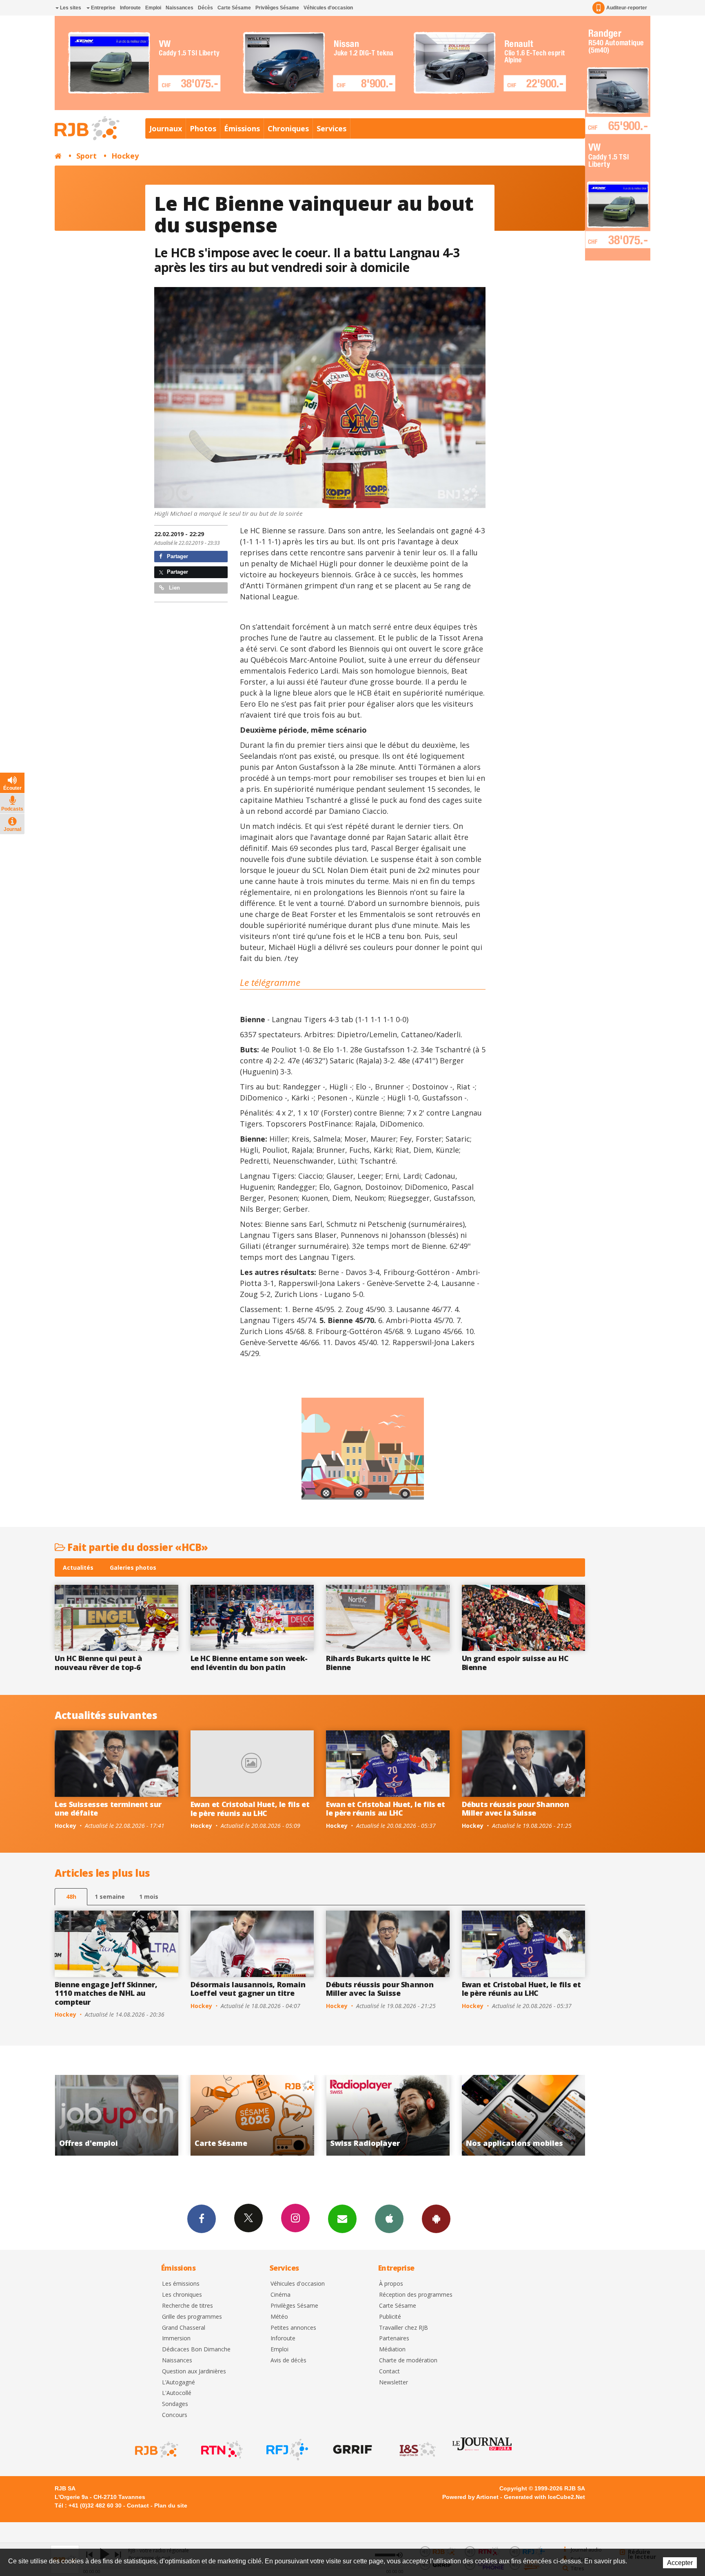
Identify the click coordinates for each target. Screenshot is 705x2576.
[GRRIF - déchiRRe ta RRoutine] (352, 2450)
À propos (391, 2284)
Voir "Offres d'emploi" (396, 2115)
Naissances (180, 8)
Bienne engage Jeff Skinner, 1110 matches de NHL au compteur (106, 1993)
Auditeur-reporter (627, 8)
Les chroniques (182, 2295)
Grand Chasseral (184, 2328)
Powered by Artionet (470, 2497)
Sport (86, 156)
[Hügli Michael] (320, 398)
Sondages (175, 2404)
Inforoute (130, 8)
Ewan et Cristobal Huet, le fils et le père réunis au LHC (250, 1809)
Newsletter (394, 2383)
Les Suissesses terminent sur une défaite (108, 1809)
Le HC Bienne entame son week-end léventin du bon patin (249, 1663)
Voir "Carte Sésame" (531, 2115)
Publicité (390, 2317)
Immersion (176, 2339)
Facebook (202, 2219)
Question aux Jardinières (194, 2372)
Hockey (125, 156)
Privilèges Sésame (277, 8)
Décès (205, 8)
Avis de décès (288, 2361)
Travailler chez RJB (403, 2328)
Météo (279, 2317)
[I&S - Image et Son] (417, 2450)
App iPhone (389, 2219)
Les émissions (181, 2284)
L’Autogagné (178, 2383)
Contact (389, 2372)
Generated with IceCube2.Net (544, 2497)
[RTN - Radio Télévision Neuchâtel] (221, 2450)
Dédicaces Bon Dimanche (196, 2350)
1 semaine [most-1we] (110, 1897)
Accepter (680, 2563)
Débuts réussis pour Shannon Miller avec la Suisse (515, 1809)
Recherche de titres (187, 2306)
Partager (177, 556)
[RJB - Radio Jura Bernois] (156, 2450)
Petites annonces (293, 2328)
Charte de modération (408, 2361)
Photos (203, 128)
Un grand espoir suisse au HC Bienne (515, 1663)
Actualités (78, 1567)
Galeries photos (133, 1567)
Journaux (166, 128)
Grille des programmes (192, 2317)
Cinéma (280, 2295)
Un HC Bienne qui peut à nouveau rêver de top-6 (99, 1663)
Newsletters (342, 2219)
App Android (436, 2219)
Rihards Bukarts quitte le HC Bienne (378, 1663)
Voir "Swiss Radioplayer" (124, 2115)
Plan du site (171, 2505)
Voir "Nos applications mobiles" (260, 2115)
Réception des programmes (416, 2295)
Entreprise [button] (103, 8)
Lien (174, 588)
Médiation (392, 2350)
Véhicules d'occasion (328, 8)
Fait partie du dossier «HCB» (137, 1547)
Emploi (153, 8)
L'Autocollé (177, 2393)
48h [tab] (71, 1897)
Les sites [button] (70, 8)
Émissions (242, 128)
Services (331, 128)
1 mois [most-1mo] (149, 1897)
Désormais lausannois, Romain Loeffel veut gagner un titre (248, 1989)
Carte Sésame (234, 8)
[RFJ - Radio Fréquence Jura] (286, 2450)
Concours (175, 2415)
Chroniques (288, 128)
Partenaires (394, 2339)
